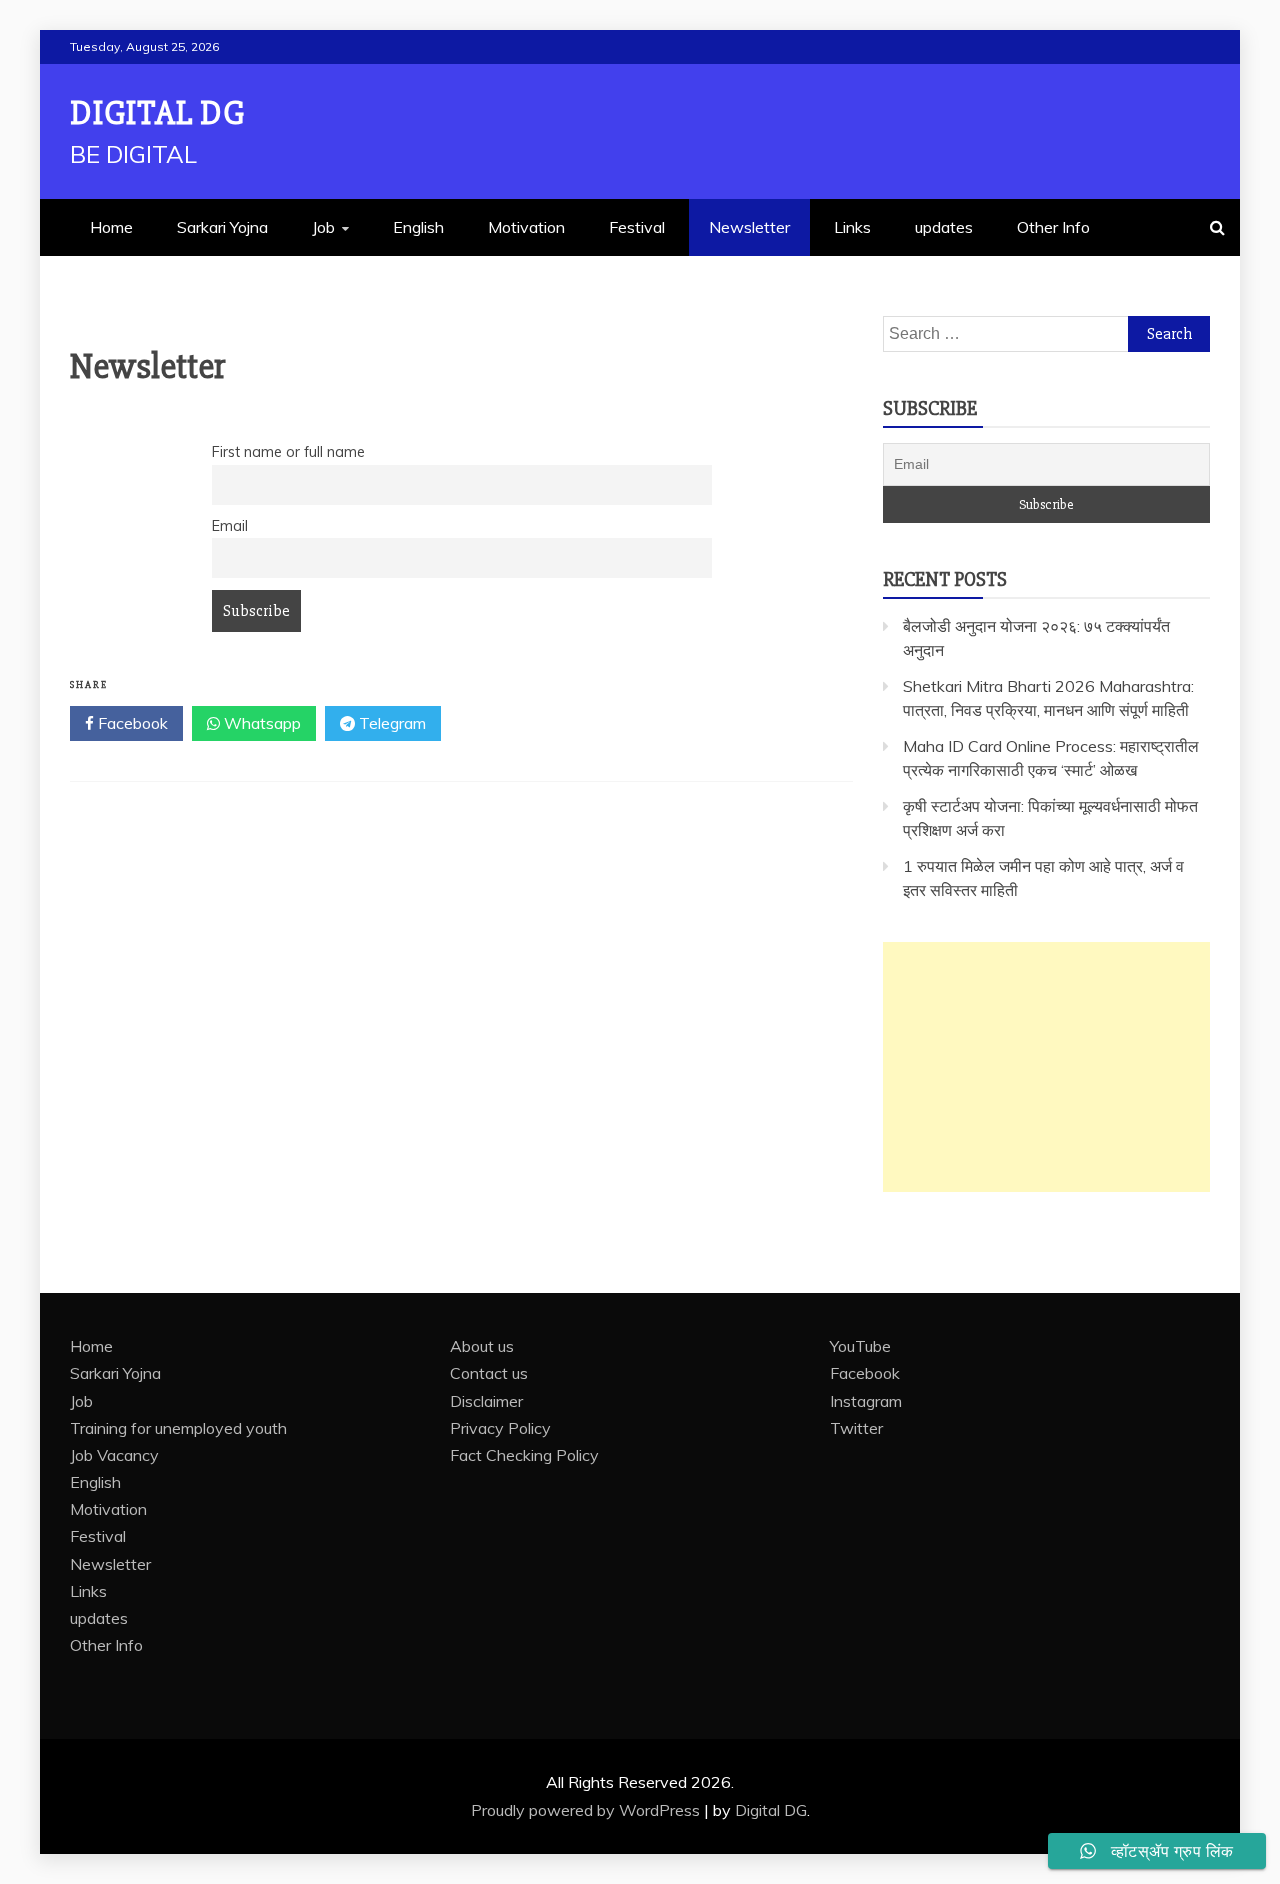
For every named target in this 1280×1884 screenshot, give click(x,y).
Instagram (866, 1401)
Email (230, 526)
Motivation (526, 227)
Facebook (131, 723)
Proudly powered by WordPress (587, 1810)
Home (111, 227)
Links (852, 227)
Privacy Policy (500, 1428)
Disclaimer (486, 1401)
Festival (637, 227)
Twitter (856, 1428)
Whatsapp (260, 723)
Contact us (489, 1373)
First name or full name (288, 452)
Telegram (390, 723)
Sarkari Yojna (222, 227)
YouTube (860, 1346)
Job (323, 227)
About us (482, 1346)
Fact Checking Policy (524, 1455)
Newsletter (749, 227)
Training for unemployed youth (178, 1428)
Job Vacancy (114, 1455)
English (418, 227)
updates (944, 227)
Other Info (1053, 227)
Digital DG (157, 113)
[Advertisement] (1046, 1067)
